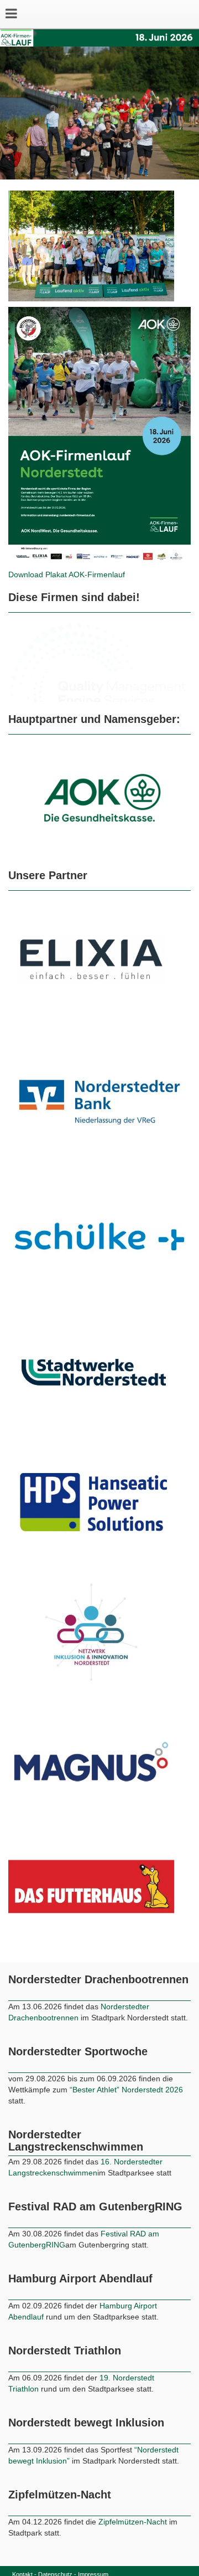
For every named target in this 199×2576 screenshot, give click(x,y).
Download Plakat (38, 574)
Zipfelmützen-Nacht (133, 2522)
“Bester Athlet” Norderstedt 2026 (126, 2090)
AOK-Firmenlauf (97, 574)
